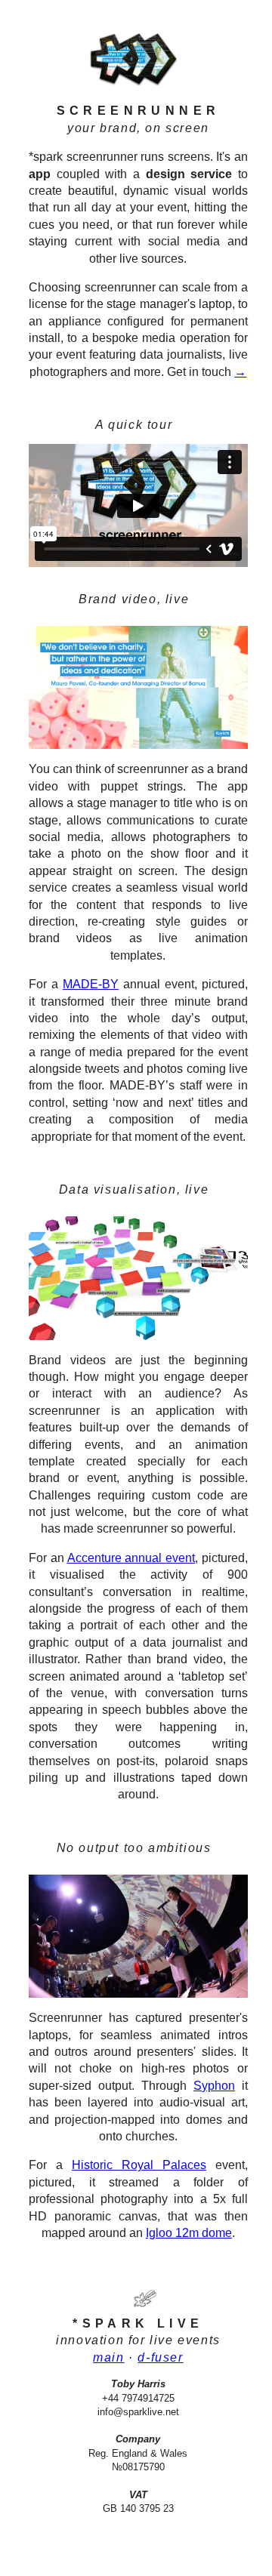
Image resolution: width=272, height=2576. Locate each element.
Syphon (214, 2086)
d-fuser (160, 2357)
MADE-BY (91, 984)
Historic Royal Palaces (139, 2165)
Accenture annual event (131, 1558)
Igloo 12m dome (189, 2233)
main (108, 2357)
